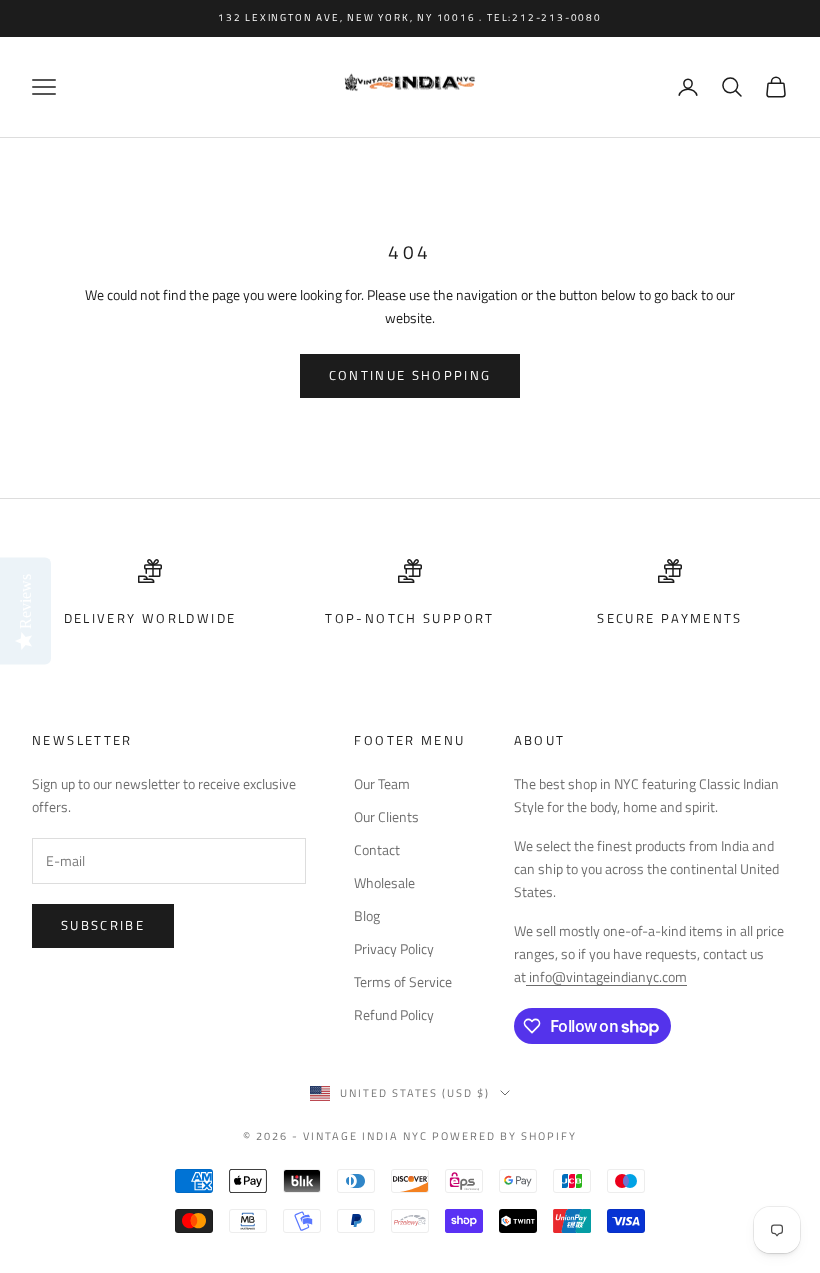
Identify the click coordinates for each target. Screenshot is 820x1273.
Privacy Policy (394, 948)
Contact (377, 849)
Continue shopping (410, 375)
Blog (367, 915)
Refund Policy (394, 1014)
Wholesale (384, 882)
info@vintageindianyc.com (606, 976)
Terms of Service (403, 981)
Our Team (382, 783)
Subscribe (103, 925)
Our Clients (386, 816)
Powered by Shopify (504, 1136)
